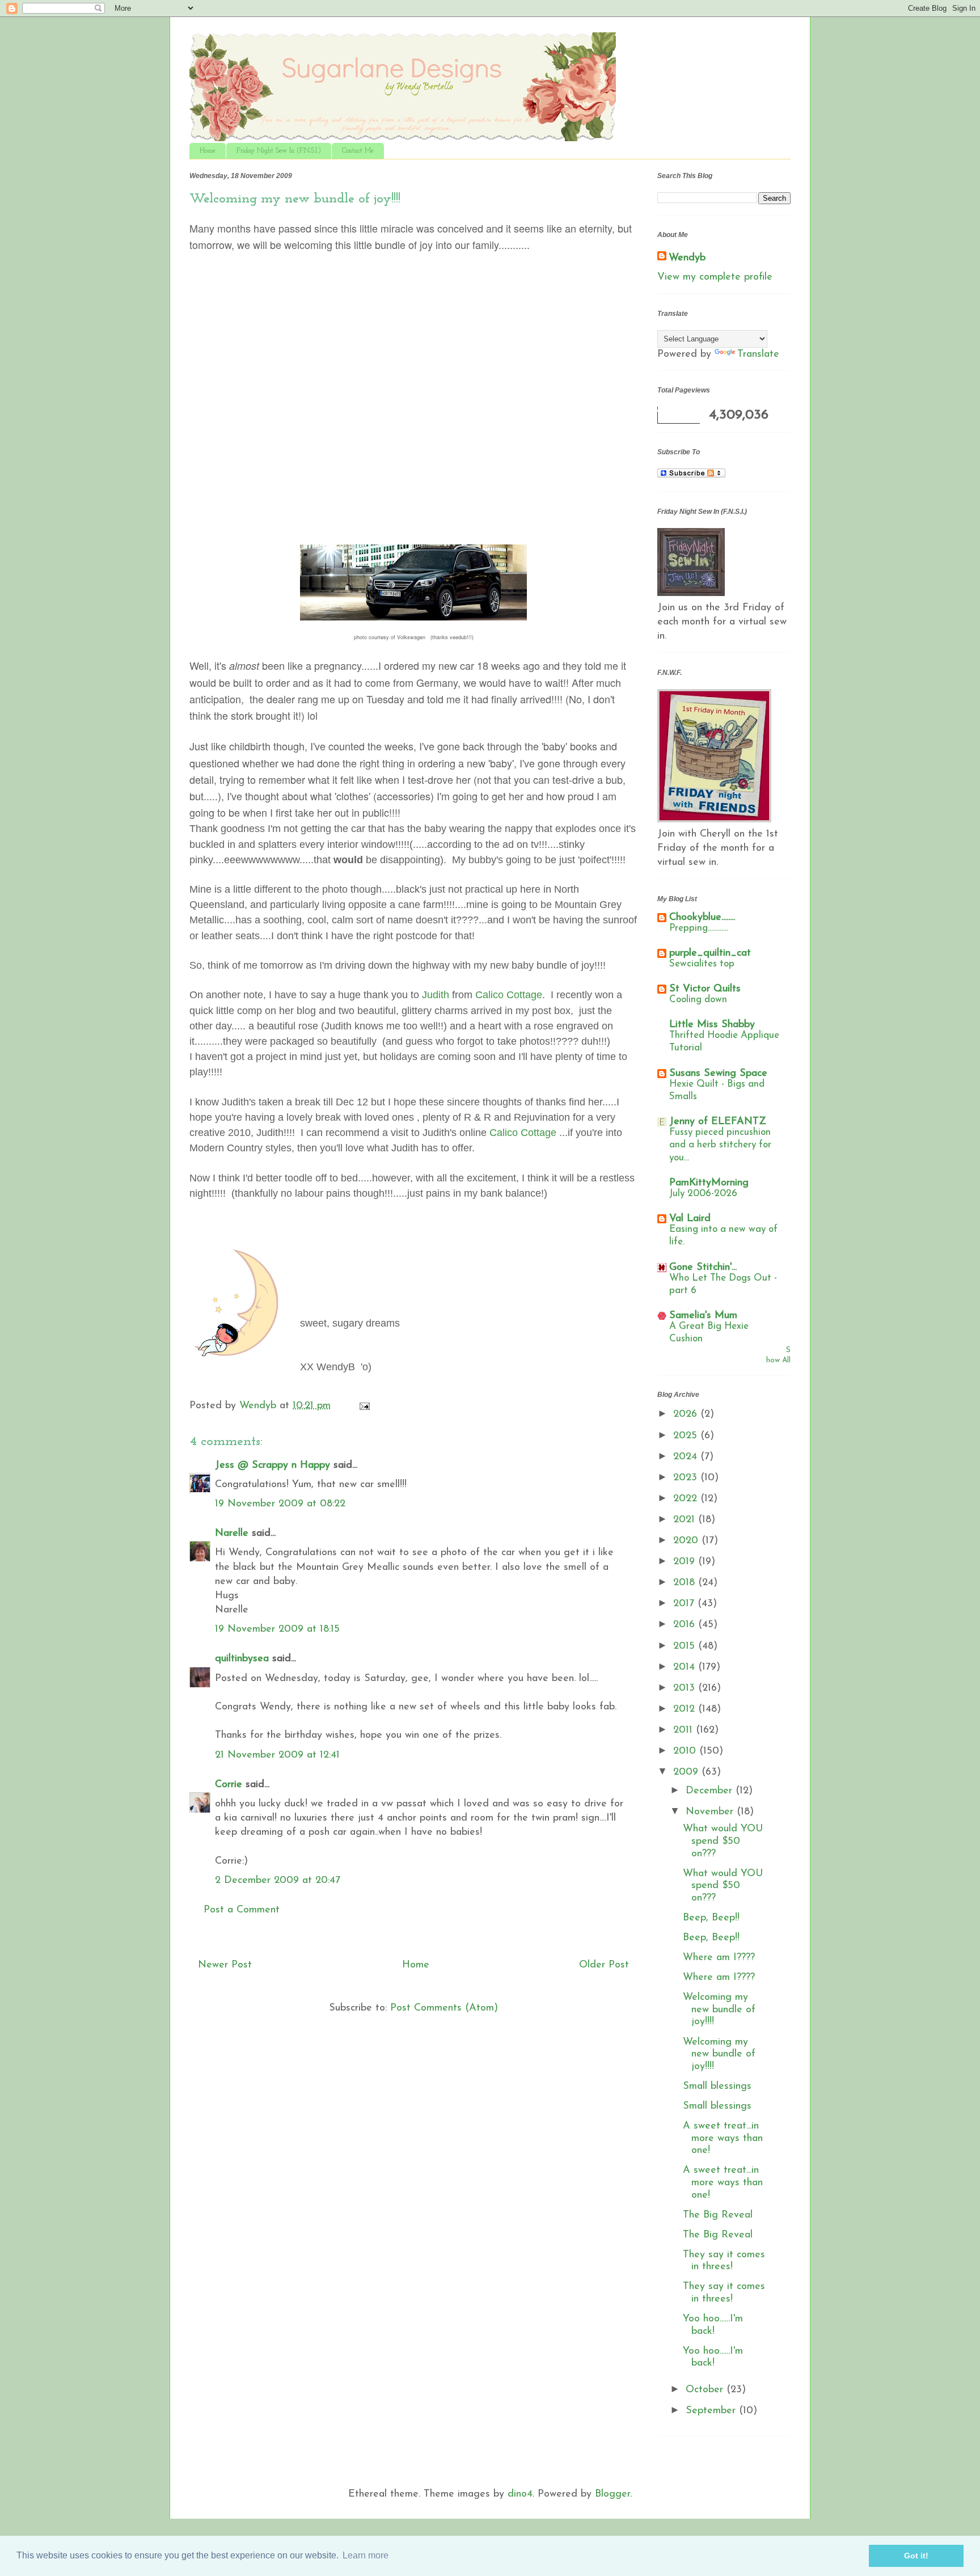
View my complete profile (715, 277)
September (712, 2411)
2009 (687, 1772)
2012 (686, 1709)
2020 (687, 1541)
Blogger (612, 2494)
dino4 (520, 2494)
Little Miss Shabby (712, 1025)
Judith (436, 995)
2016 (686, 1625)
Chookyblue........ (702, 918)
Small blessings (717, 2087)
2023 (687, 1478)
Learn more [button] (366, 2555)
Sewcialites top (702, 964)
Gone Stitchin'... (703, 1268)
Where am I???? (719, 1958)
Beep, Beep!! (711, 1918)
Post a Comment (242, 1910)
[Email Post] (364, 1406)
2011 (685, 1730)
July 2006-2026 (703, 1194)
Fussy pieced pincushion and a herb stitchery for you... (720, 1145)
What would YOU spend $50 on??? (723, 1841)
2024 (687, 1457)
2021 (686, 1520)
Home (208, 151)
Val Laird (690, 1219)
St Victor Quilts (705, 989)
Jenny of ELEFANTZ (718, 1122)
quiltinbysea (242, 1659)
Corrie (229, 1785)
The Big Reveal (718, 2215)
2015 (686, 1646)
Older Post (604, 1965)
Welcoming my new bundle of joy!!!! (719, 2010)
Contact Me (358, 151)
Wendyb (687, 258)
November (711, 1812)
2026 (687, 1414)
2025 (687, 1436)
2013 (686, 1688)
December (711, 1791)
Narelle (232, 1534)
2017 (685, 1604)
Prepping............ (699, 928)
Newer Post (225, 1965)
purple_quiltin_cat (710, 953)
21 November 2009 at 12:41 (277, 1755)
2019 (686, 1562)
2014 (686, 1667)
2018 (686, 1583)
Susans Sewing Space (718, 1074)
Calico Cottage (509, 995)
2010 (686, 1751)
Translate (758, 354)
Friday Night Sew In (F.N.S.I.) (279, 151)
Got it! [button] (916, 2556)
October (706, 2390)
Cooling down (698, 1000)
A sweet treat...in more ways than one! (723, 2138)
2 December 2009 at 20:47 (278, 1881)
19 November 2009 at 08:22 (280, 1504)
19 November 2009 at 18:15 (277, 1629)
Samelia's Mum (703, 1316)
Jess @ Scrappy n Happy (273, 1466)
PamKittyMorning (709, 1183)
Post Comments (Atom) (444, 2008)
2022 (687, 1499)
